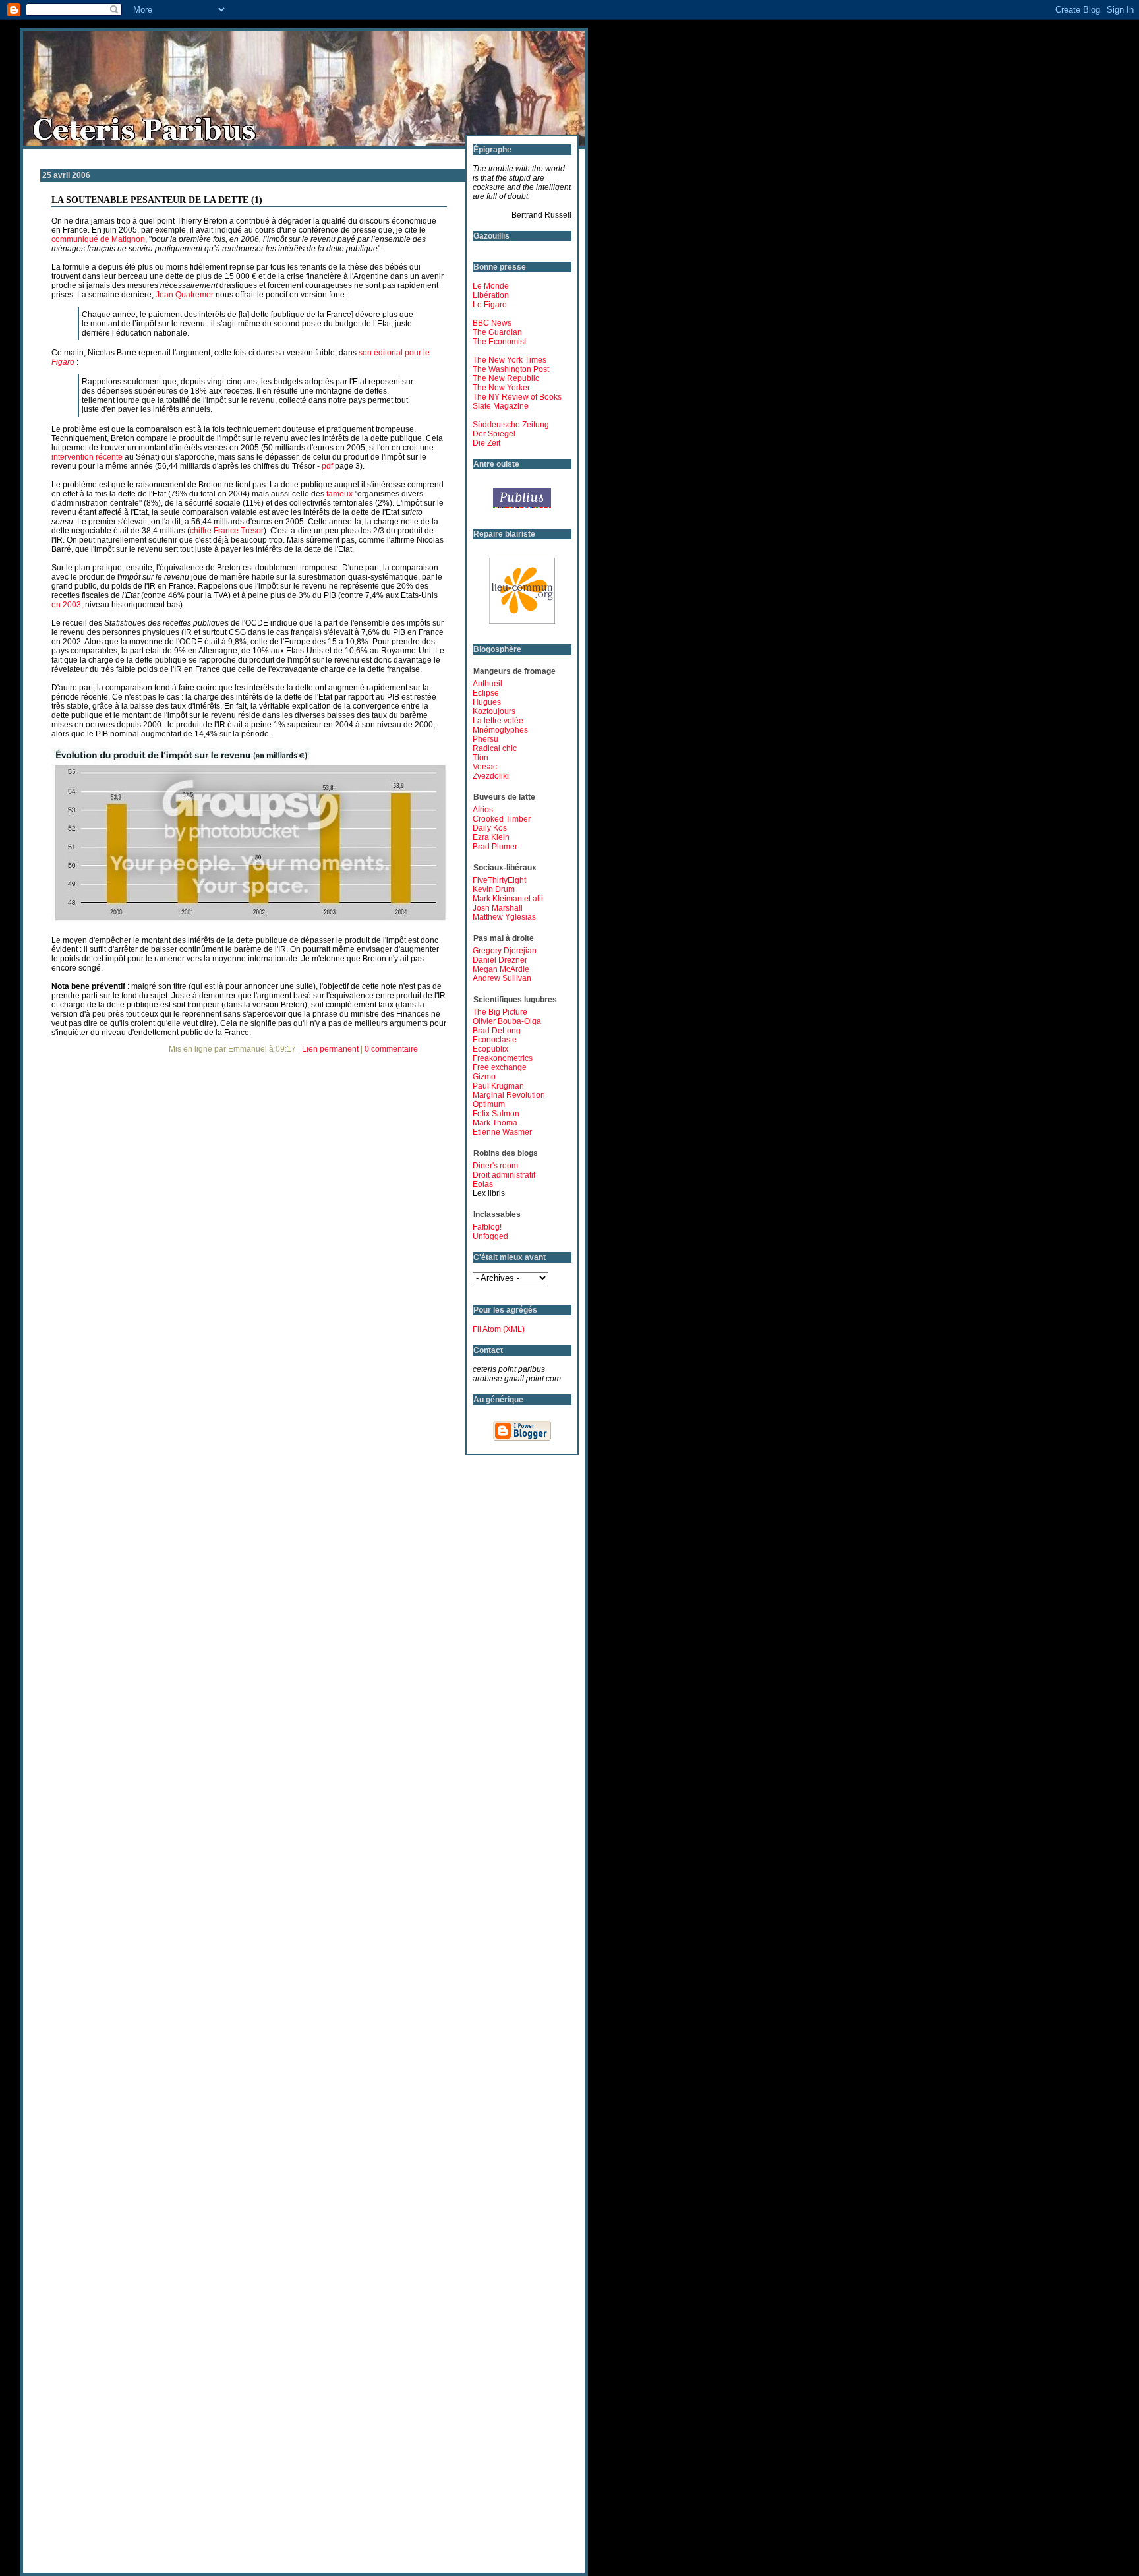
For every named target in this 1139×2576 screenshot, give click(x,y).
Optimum (489, 1104)
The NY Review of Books (517, 397)
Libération (491, 295)
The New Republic (506, 378)
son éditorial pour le (394, 353)
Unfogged (490, 1236)
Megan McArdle (501, 969)
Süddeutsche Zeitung (511, 425)
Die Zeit (486, 443)
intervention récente (87, 457)
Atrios (483, 810)
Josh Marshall (498, 908)
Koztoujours (494, 711)
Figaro (63, 362)
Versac (485, 767)
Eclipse (486, 693)
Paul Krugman (498, 1086)
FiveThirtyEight (499, 880)
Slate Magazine (501, 406)
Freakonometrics (503, 1058)
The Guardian (497, 332)
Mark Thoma (495, 1123)
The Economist (499, 342)
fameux (339, 494)
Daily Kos (490, 828)
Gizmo (484, 1077)
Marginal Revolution (509, 1095)
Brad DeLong (497, 1031)
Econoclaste (495, 1040)
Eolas (483, 1184)
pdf (327, 466)
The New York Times (510, 360)
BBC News (492, 323)
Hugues (487, 702)
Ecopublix (490, 1049)
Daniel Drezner (500, 960)
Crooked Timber (502, 819)
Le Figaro (490, 305)
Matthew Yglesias (504, 917)
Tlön (481, 758)
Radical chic (495, 748)
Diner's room (495, 1166)
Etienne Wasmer (502, 1132)
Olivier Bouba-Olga (507, 1021)
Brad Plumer (495, 847)
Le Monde (491, 286)
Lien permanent (330, 1049)
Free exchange (500, 1067)
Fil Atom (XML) (499, 1329)
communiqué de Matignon (98, 239)
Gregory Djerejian (505, 951)
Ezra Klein (491, 837)
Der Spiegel (494, 434)
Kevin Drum (494, 889)
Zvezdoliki (491, 776)
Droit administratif (504, 1175)
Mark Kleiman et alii (508, 899)
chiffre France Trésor (227, 531)
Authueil (487, 684)
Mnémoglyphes (500, 730)
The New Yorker (501, 388)
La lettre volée (498, 721)
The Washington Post (511, 369)
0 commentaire (391, 1049)
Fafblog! (487, 1227)
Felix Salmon (496, 1114)
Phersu (485, 739)
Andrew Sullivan (502, 978)
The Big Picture (500, 1012)
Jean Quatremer (185, 295)
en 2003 (66, 605)
